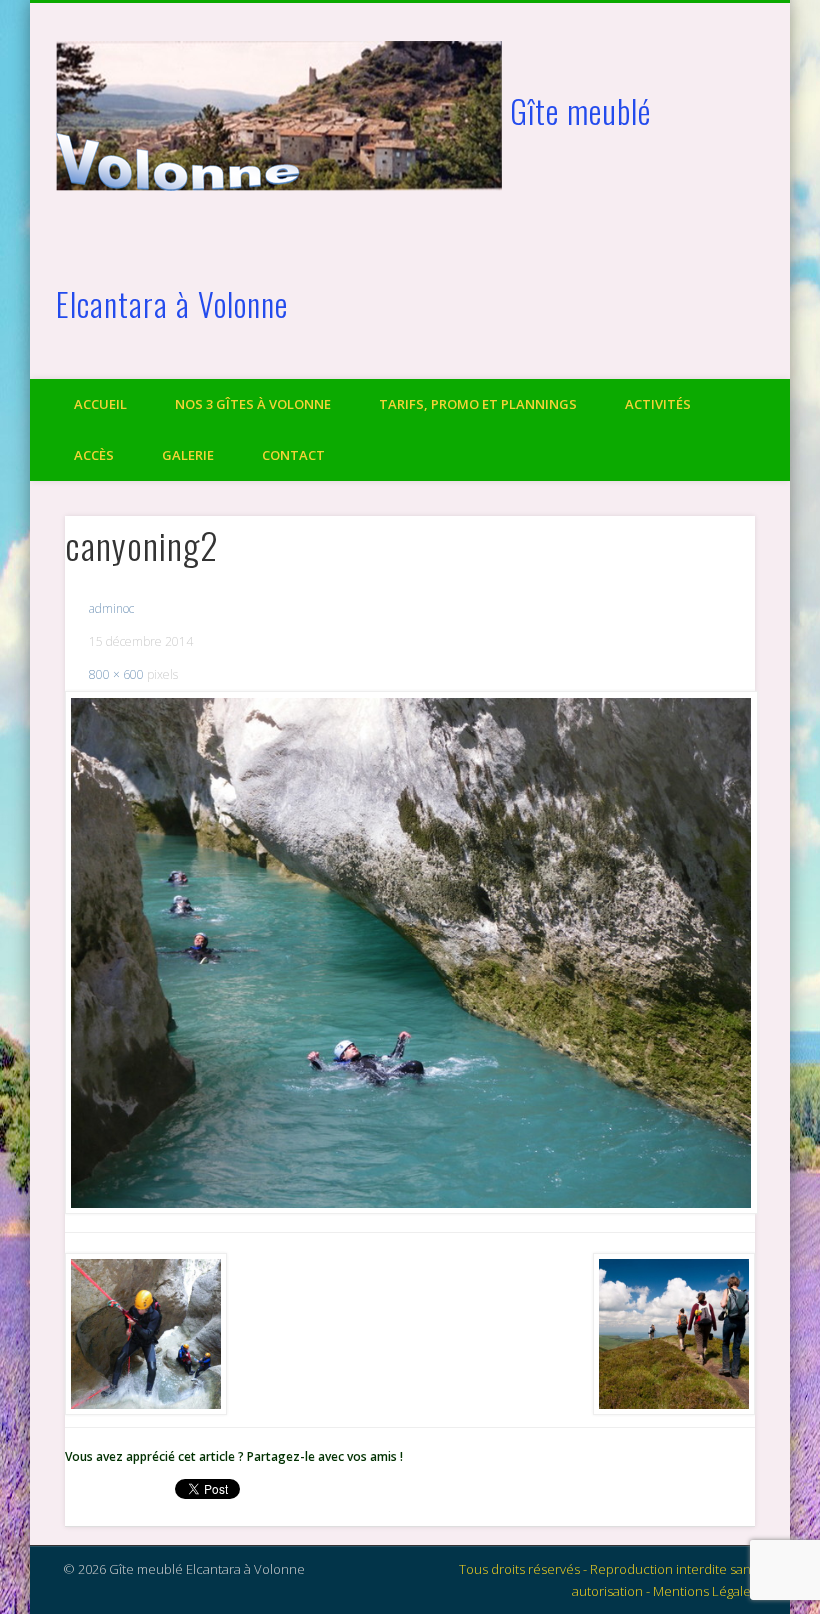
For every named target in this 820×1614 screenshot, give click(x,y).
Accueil (100, 404)
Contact (293, 455)
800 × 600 (116, 674)
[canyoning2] (410, 952)
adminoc (111, 608)
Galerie (188, 455)
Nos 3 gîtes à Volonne (253, 404)
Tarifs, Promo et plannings (478, 404)
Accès (94, 455)
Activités (658, 404)
